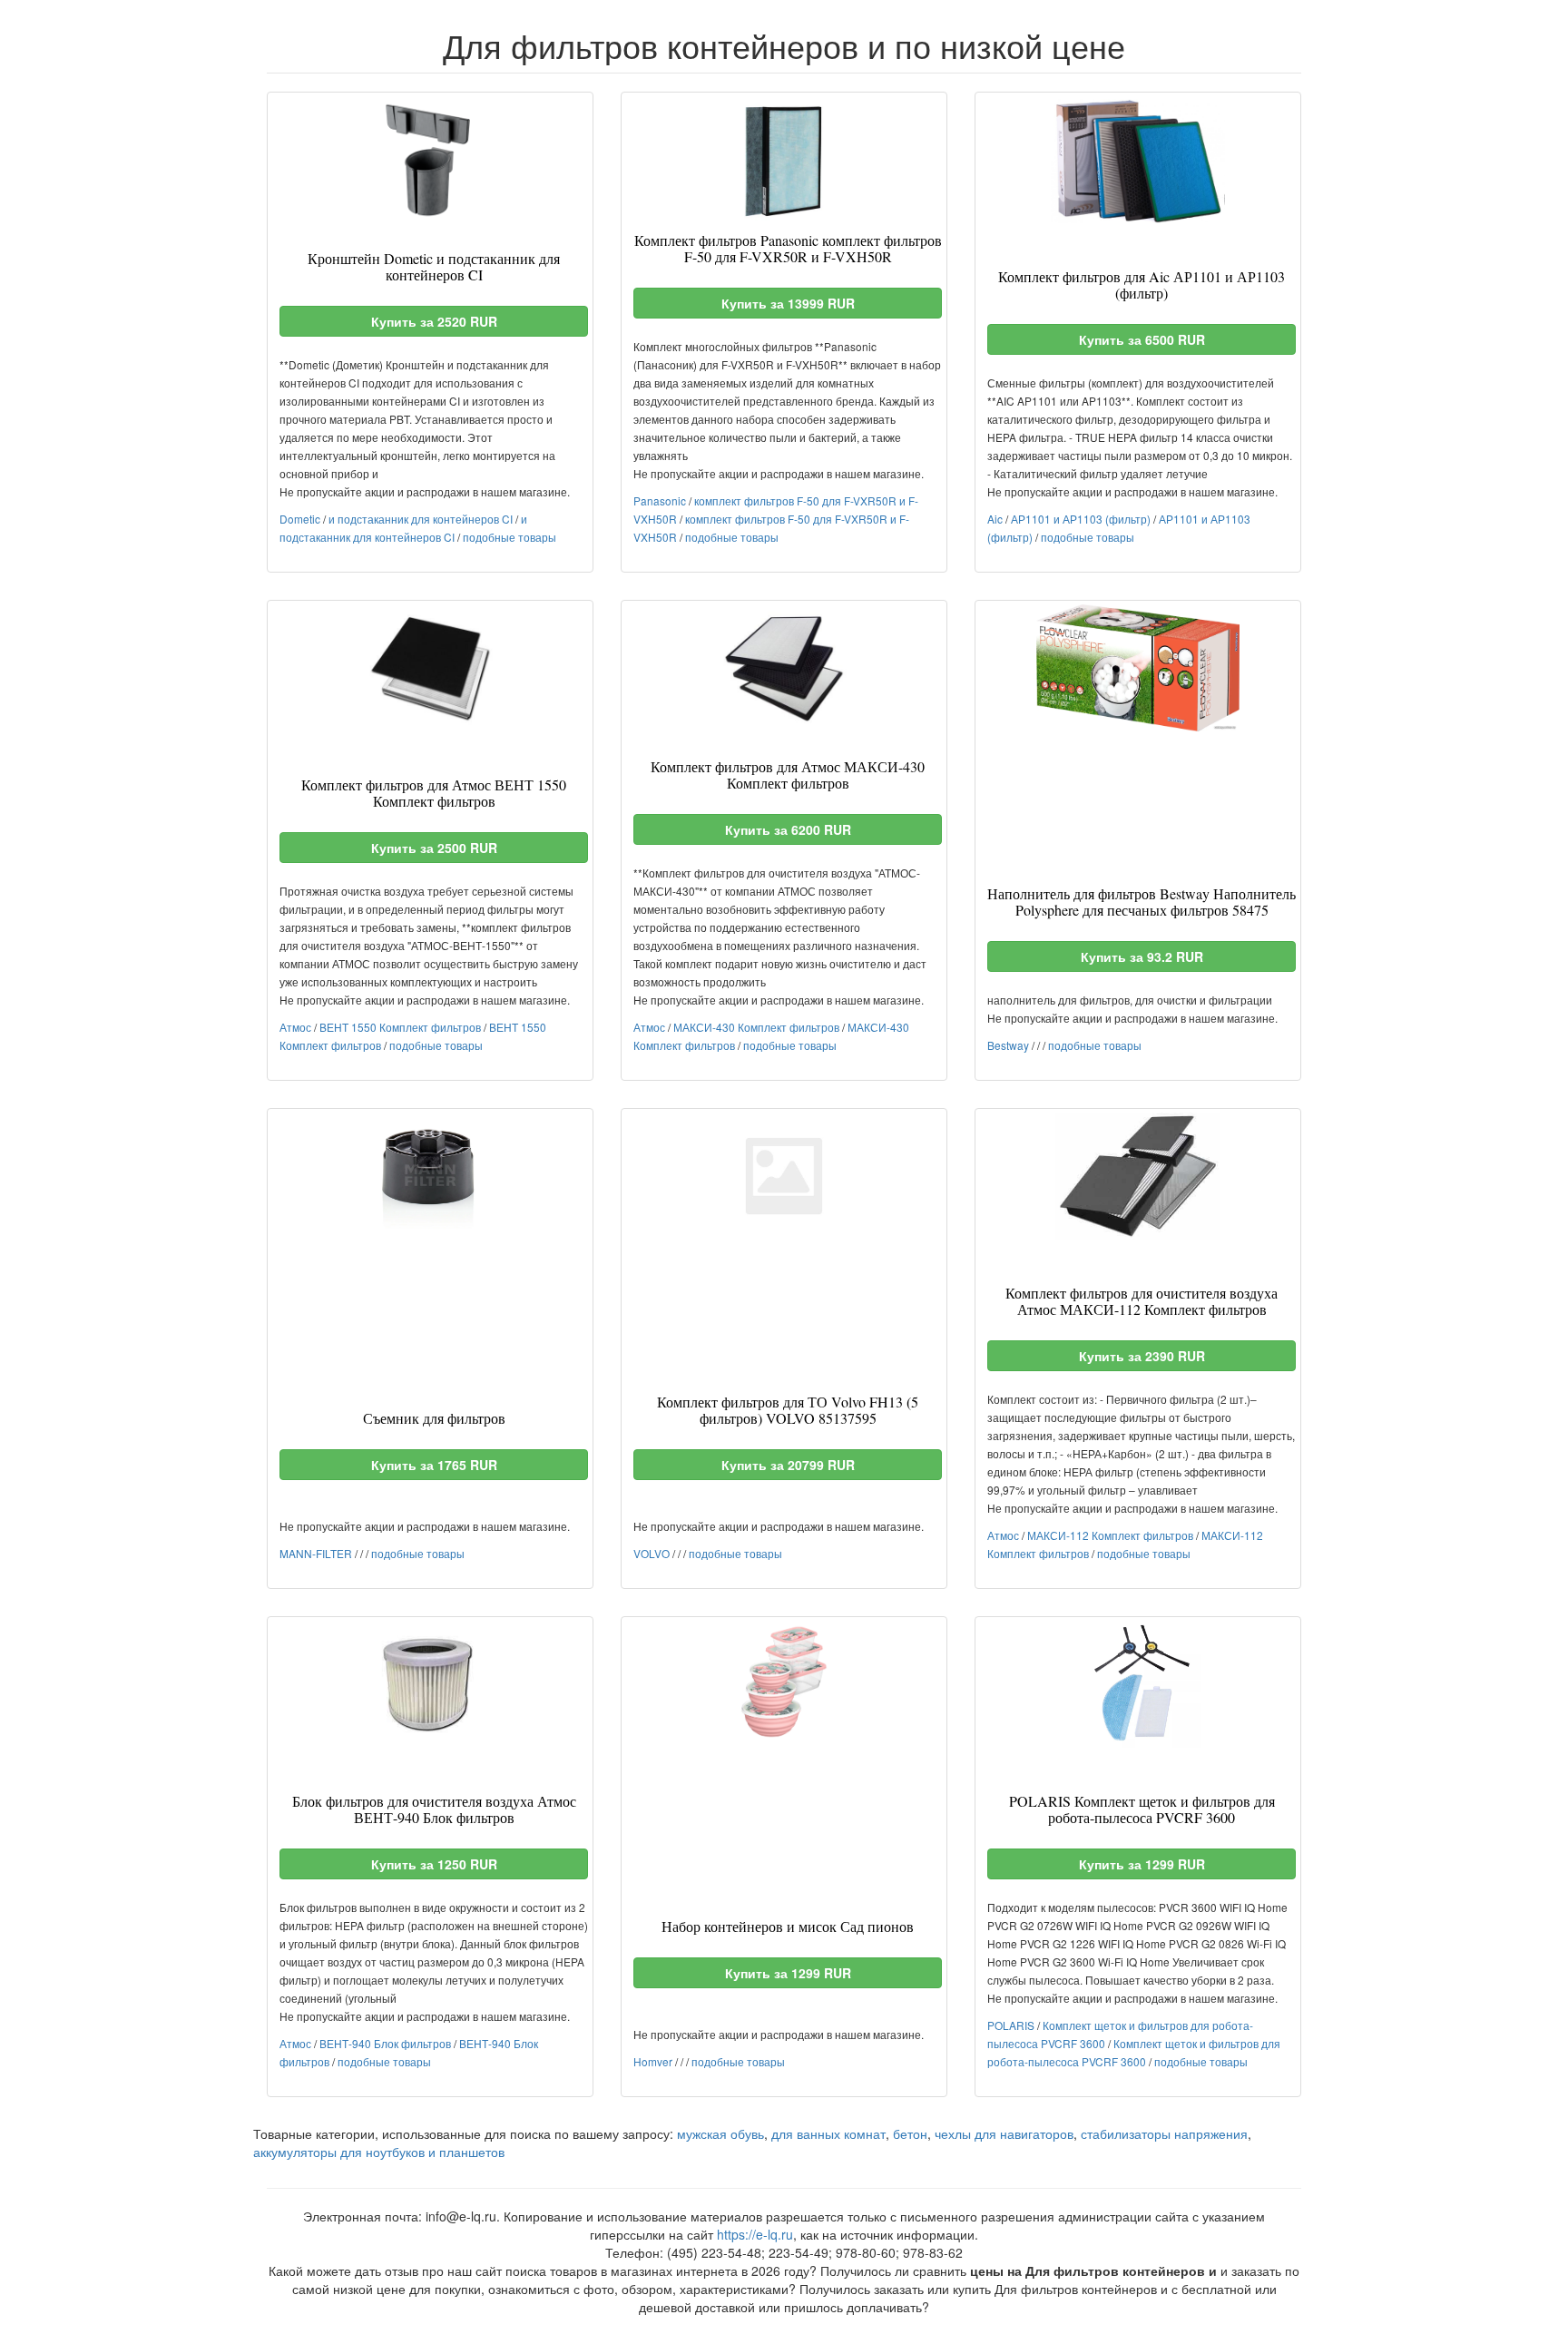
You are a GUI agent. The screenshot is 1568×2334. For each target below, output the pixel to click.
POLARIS (1011, 2025)
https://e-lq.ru (755, 2234)
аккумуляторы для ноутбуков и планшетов (379, 2152)
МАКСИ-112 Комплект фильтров (1110, 1535)
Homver (653, 2061)
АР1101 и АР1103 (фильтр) (1081, 519)
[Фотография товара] (430, 160)
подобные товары (510, 537)
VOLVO (652, 1553)
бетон (910, 2133)
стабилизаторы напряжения (1164, 2133)
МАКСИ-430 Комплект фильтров (756, 1027)
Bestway (1008, 1045)
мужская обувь (720, 2133)
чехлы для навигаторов (1004, 2133)
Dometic (300, 519)
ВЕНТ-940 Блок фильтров (385, 2043)
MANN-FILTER (316, 1553)
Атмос (295, 1027)
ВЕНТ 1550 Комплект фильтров (400, 1027)
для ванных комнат (828, 2133)
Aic (995, 519)
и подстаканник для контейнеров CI (421, 519)
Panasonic (660, 500)
